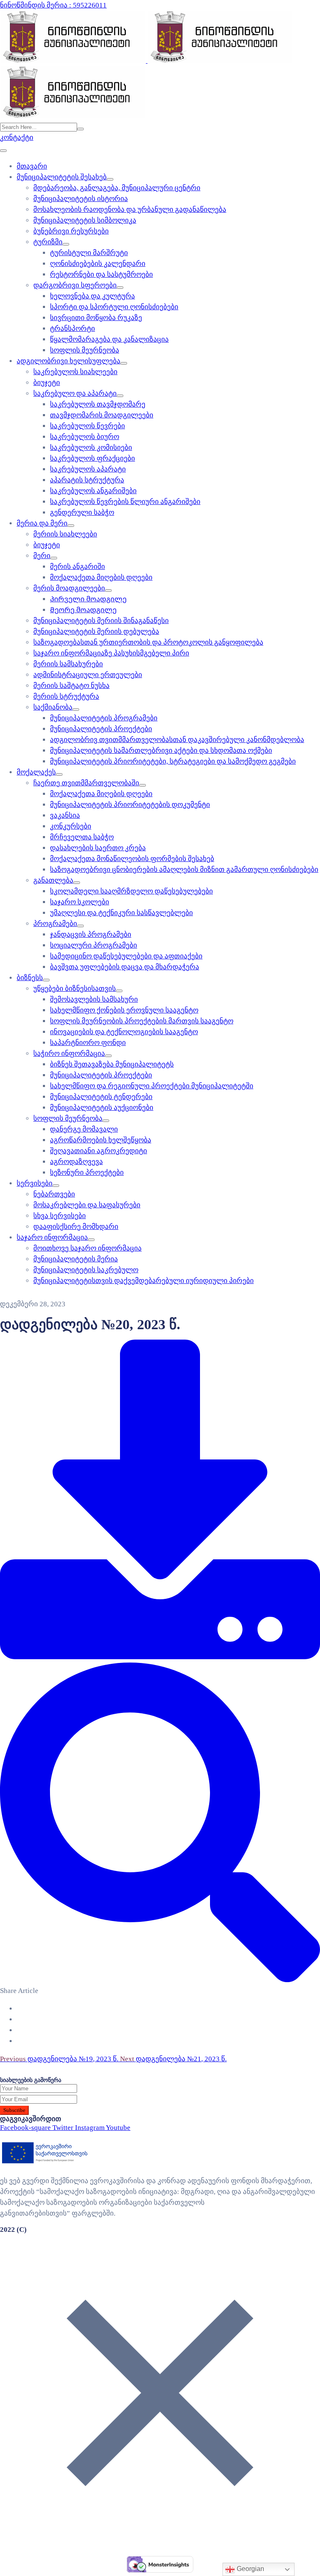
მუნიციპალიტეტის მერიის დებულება (96, 632)
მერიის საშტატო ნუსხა (71, 686)
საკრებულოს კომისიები (91, 448)
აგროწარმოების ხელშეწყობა (101, 1140)
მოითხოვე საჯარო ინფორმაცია (87, 1248)
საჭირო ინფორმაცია (69, 1053)
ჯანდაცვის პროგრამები (91, 934)
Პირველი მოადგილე (88, 599)
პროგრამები (55, 924)
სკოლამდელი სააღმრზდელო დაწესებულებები (131, 891)
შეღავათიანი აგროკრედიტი (99, 1151)
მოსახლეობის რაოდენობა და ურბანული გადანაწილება (130, 210)
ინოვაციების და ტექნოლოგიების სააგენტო (124, 1032)
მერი (42, 556)
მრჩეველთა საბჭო (82, 837)
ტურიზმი (48, 242)
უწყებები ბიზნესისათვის (75, 989)
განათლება (53, 880)
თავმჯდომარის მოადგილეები (102, 415)
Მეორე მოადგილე (83, 610)
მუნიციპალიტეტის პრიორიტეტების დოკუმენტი (130, 805)
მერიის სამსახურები (68, 664)
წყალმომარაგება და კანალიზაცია (109, 339)
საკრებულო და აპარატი (75, 393)
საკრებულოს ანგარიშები (93, 491)
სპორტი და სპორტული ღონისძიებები (114, 307)
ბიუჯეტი (47, 383)
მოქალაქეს (36, 772)
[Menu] (110, 179)
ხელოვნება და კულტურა (92, 296)
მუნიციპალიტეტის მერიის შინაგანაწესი (101, 621)
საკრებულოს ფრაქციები (92, 458)
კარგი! (222, 14)
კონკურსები (71, 826)
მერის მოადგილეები (69, 588)
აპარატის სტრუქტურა (87, 480)
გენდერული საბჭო (82, 512)
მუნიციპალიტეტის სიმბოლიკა (85, 220)
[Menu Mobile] (3, 151)
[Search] (80, 129)
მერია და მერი (42, 523)
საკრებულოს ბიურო (85, 437)
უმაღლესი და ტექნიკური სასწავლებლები (121, 913)
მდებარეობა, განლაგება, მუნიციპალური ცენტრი (117, 188)
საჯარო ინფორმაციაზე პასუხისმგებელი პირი (111, 653)
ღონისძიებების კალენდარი (98, 264)
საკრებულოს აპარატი (88, 469)
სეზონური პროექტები (87, 1173)
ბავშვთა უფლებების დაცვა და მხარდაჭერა (125, 967)
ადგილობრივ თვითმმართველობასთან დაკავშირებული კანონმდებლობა (177, 740)
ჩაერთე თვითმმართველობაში (86, 783)
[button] (17, 138)
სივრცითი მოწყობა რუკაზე (96, 318)
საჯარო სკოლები (80, 902)
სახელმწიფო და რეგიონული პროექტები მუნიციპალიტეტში (152, 1086)
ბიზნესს (30, 978)
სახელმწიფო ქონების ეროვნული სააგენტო (124, 1010)
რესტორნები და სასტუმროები (101, 274)
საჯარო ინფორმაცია (52, 1237)
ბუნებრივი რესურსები (71, 231)
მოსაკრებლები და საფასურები (87, 1205)
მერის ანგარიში (77, 567)
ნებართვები (54, 1194)
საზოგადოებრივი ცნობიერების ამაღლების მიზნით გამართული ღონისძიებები (184, 870)
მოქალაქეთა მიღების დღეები (101, 577)
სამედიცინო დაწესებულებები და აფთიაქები (126, 956)
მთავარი (32, 166)
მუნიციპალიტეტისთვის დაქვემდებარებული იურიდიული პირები (144, 1281)
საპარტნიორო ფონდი (88, 1043)
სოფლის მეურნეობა (85, 350)
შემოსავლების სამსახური (94, 999)
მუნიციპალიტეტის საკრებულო (86, 1270)
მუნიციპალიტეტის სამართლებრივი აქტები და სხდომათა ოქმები (161, 751)
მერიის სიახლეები (65, 534)
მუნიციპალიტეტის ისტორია (81, 199)
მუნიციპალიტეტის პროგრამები (104, 718)
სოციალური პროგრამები (94, 945)
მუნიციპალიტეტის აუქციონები (102, 1108)
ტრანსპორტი (72, 329)
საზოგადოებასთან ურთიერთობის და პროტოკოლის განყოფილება (148, 642)
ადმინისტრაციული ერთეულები (88, 675)
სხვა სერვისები (60, 1216)
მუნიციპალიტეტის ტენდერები (101, 1097)
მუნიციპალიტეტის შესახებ (62, 177)
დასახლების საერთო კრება (98, 848)
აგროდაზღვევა (76, 1162)
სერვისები (35, 1183)
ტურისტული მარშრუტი (89, 253)
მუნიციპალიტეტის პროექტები (101, 729)
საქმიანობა (53, 707)
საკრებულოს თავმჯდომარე (98, 404)
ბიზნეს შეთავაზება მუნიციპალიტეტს (112, 1064)
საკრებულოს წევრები (87, 426)
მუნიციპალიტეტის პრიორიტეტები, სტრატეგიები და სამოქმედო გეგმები (173, 761)
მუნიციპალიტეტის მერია (76, 1259)
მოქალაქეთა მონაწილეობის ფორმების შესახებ (132, 859)
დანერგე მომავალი (84, 1129)
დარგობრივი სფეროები (75, 285)
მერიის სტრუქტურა (66, 696)
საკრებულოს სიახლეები (75, 372)
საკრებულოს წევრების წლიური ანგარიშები (125, 502)
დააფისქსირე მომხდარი (76, 1227)
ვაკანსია (65, 815)
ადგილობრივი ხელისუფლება (69, 361)
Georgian (250, 2569)
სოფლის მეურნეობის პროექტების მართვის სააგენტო (142, 1021)
